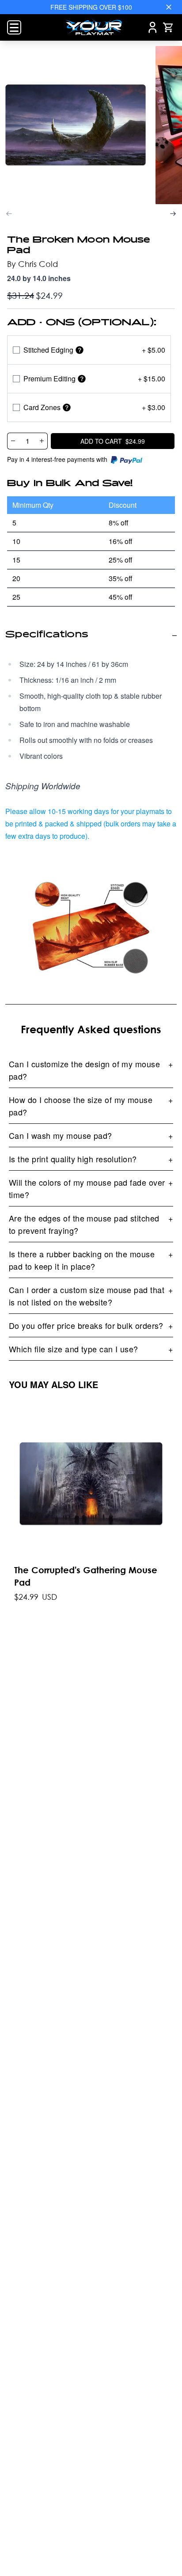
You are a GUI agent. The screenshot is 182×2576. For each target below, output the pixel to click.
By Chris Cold (32, 264)
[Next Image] (173, 214)
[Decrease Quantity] (13, 441)
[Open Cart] (168, 27)
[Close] (169, 7)
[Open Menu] (14, 27)
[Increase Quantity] (42, 441)
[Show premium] (82, 379)
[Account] (153, 27)
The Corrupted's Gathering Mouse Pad (86, 1576)
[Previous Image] (9, 214)
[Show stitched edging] (80, 350)
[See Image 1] (76, 125)
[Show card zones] (67, 407)
